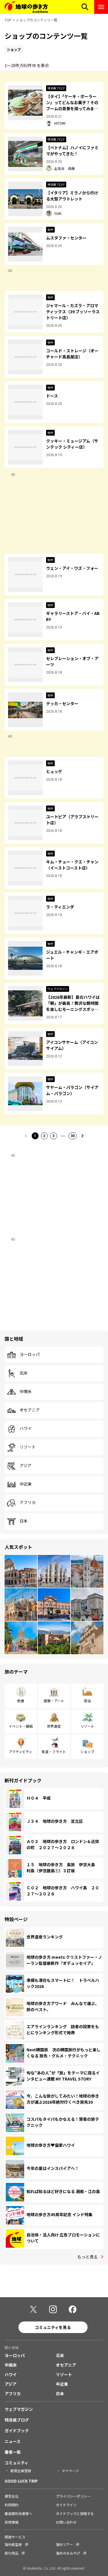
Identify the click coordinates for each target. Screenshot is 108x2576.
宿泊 (87, 1701)
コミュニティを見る (53, 2327)
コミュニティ (17, 2463)
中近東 (26, 1484)
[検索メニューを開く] (85, 7)
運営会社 (12, 2496)
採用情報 (12, 2522)
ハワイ (26, 1429)
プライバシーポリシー (73, 2496)
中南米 (26, 1392)
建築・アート (54, 1701)
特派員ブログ (17, 2420)
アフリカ (28, 1503)
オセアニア (30, 1410)
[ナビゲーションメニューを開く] (101, 7)
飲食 (21, 1701)
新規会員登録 (21, 2471)
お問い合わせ (66, 2522)
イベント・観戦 (21, 1726)
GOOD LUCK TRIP (21, 2481)
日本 (24, 1521)
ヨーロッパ (30, 1355)
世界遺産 (54, 1726)
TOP (8, 20)
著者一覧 (13, 2452)
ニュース (13, 2441)
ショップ (87, 1752)
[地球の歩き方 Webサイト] (26, 7)
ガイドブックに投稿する (75, 2513)
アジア (25, 1466)
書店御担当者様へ (18, 2513)
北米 (24, 1373)
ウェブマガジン (19, 2409)
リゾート (28, 1447)
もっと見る (88, 2257)
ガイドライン (66, 2505)
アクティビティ (21, 1752)
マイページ (70, 2471)
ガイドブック (17, 2431)
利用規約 (12, 2505)
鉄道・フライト (54, 1752)
